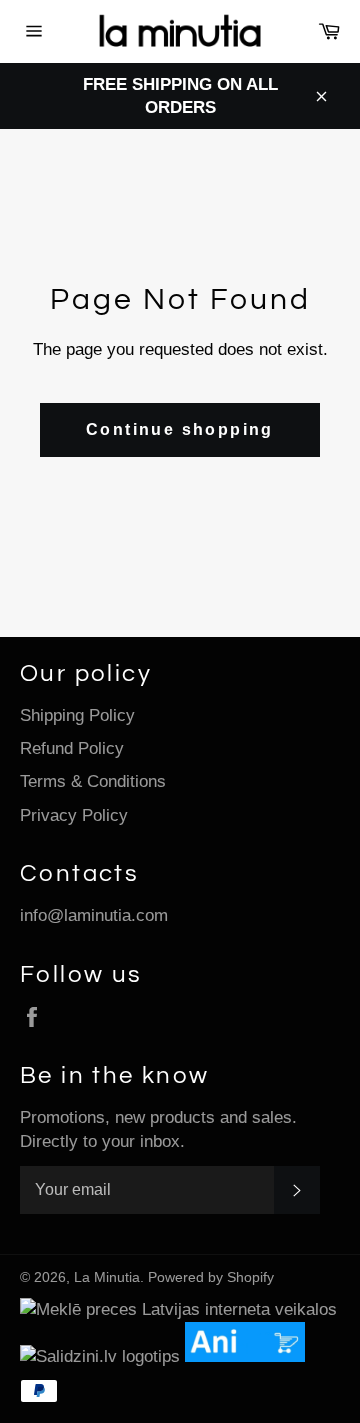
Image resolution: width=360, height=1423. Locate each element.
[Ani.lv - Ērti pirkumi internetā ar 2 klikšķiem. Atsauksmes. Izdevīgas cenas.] (250, 1356)
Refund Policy (72, 748)
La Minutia (107, 1277)
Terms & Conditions (93, 781)
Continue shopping (180, 429)
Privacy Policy (74, 815)
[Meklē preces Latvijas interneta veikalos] (178, 1309)
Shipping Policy (77, 715)
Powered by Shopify (211, 1277)
